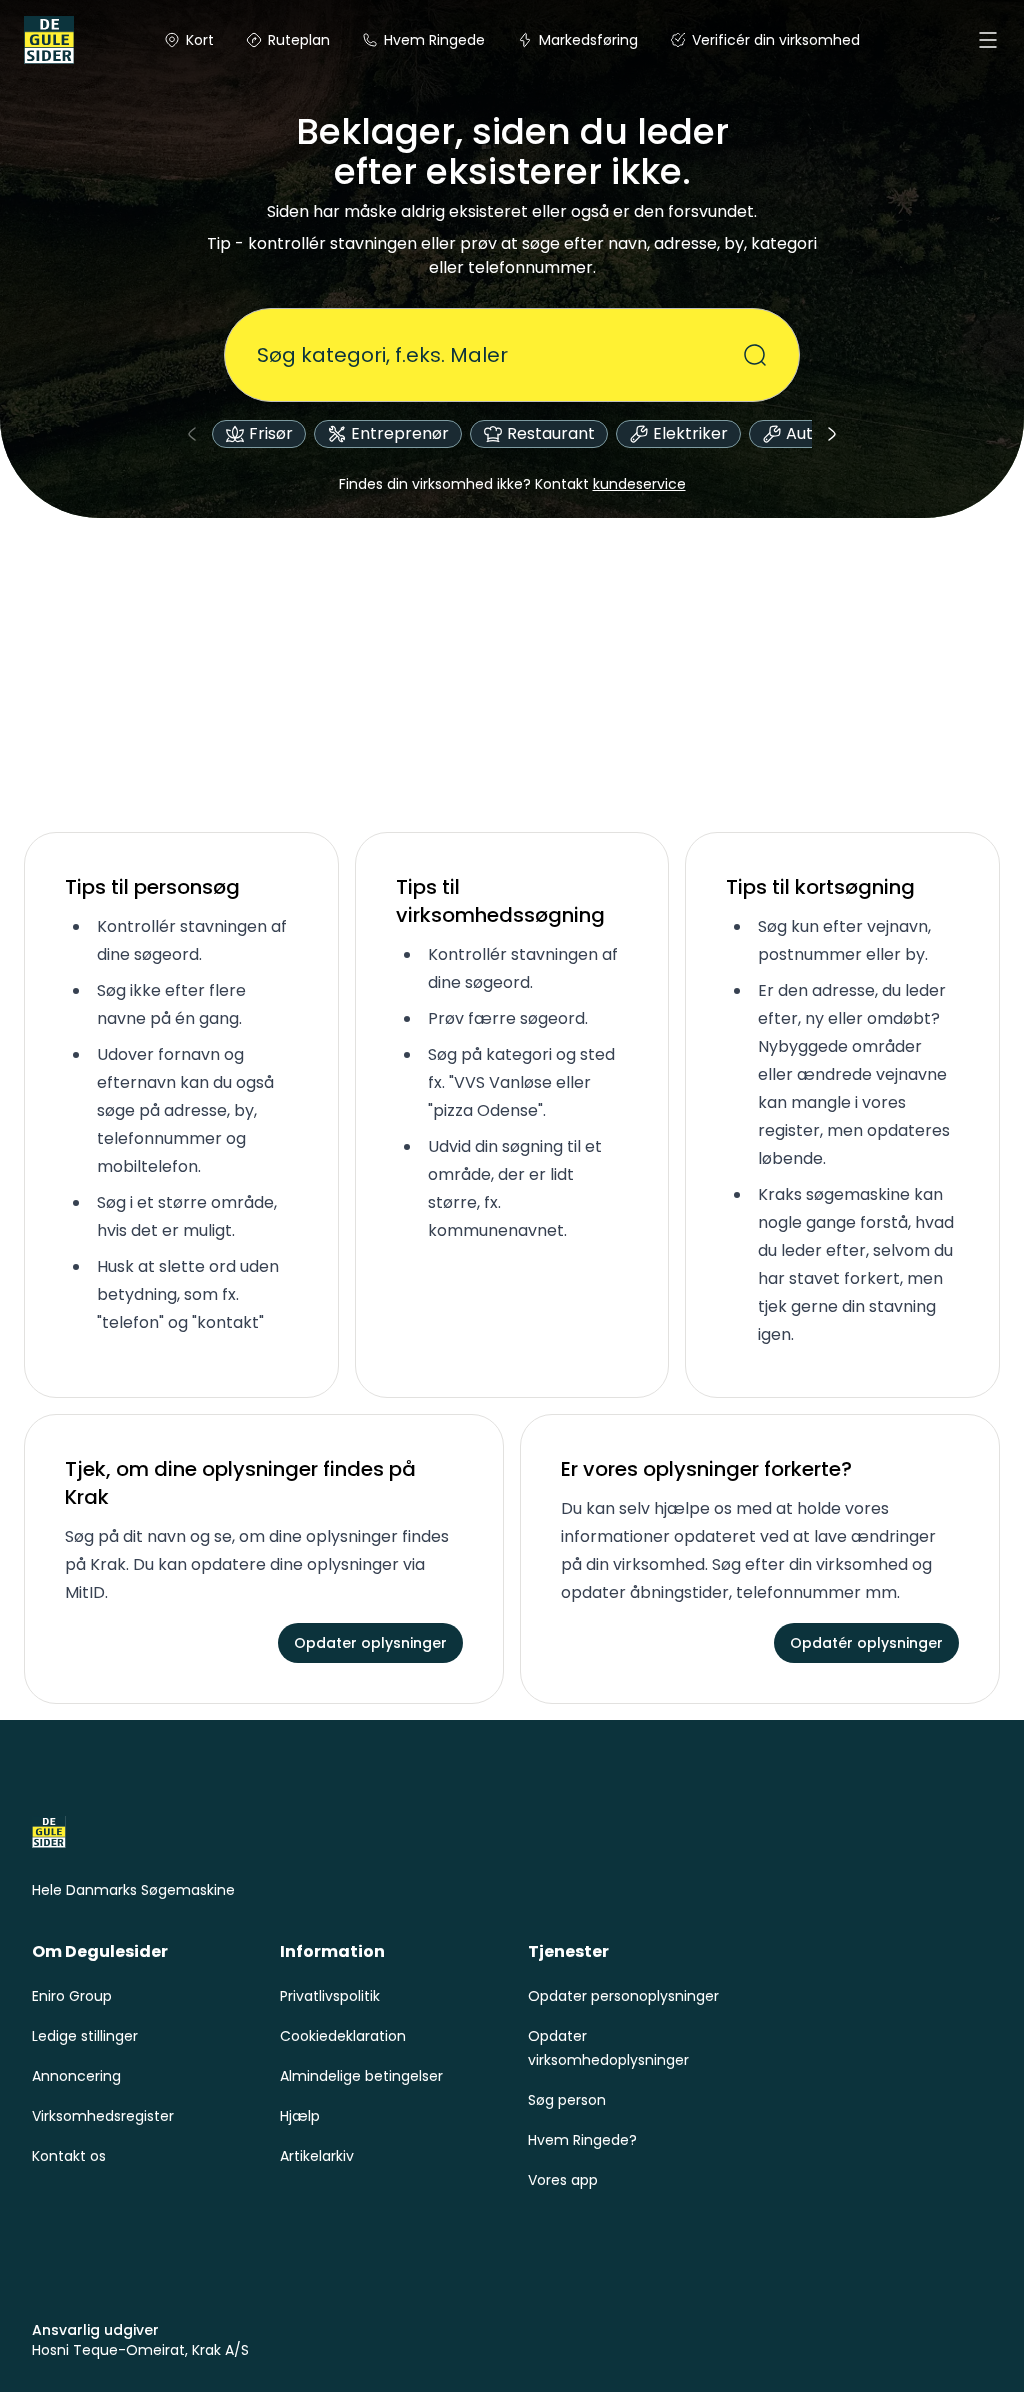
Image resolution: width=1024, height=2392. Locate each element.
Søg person (567, 2100)
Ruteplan (299, 40)
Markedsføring (588, 40)
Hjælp (300, 2116)
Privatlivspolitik (330, 1996)
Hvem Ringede (434, 40)
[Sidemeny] (988, 40)
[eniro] (48, 40)
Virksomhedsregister (103, 2116)
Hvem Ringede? (582, 2140)
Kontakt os (69, 2156)
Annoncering (76, 2076)
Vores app (563, 2180)
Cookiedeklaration (343, 2036)
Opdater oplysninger (370, 1643)
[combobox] (500, 355)
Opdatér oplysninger (866, 1643)
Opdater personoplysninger (623, 1996)
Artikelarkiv (317, 2156)
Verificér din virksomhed (776, 40)
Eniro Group (72, 1996)
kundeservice (639, 484)
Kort (200, 40)
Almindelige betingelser (361, 2076)
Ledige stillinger (85, 2036)
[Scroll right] (832, 434)
